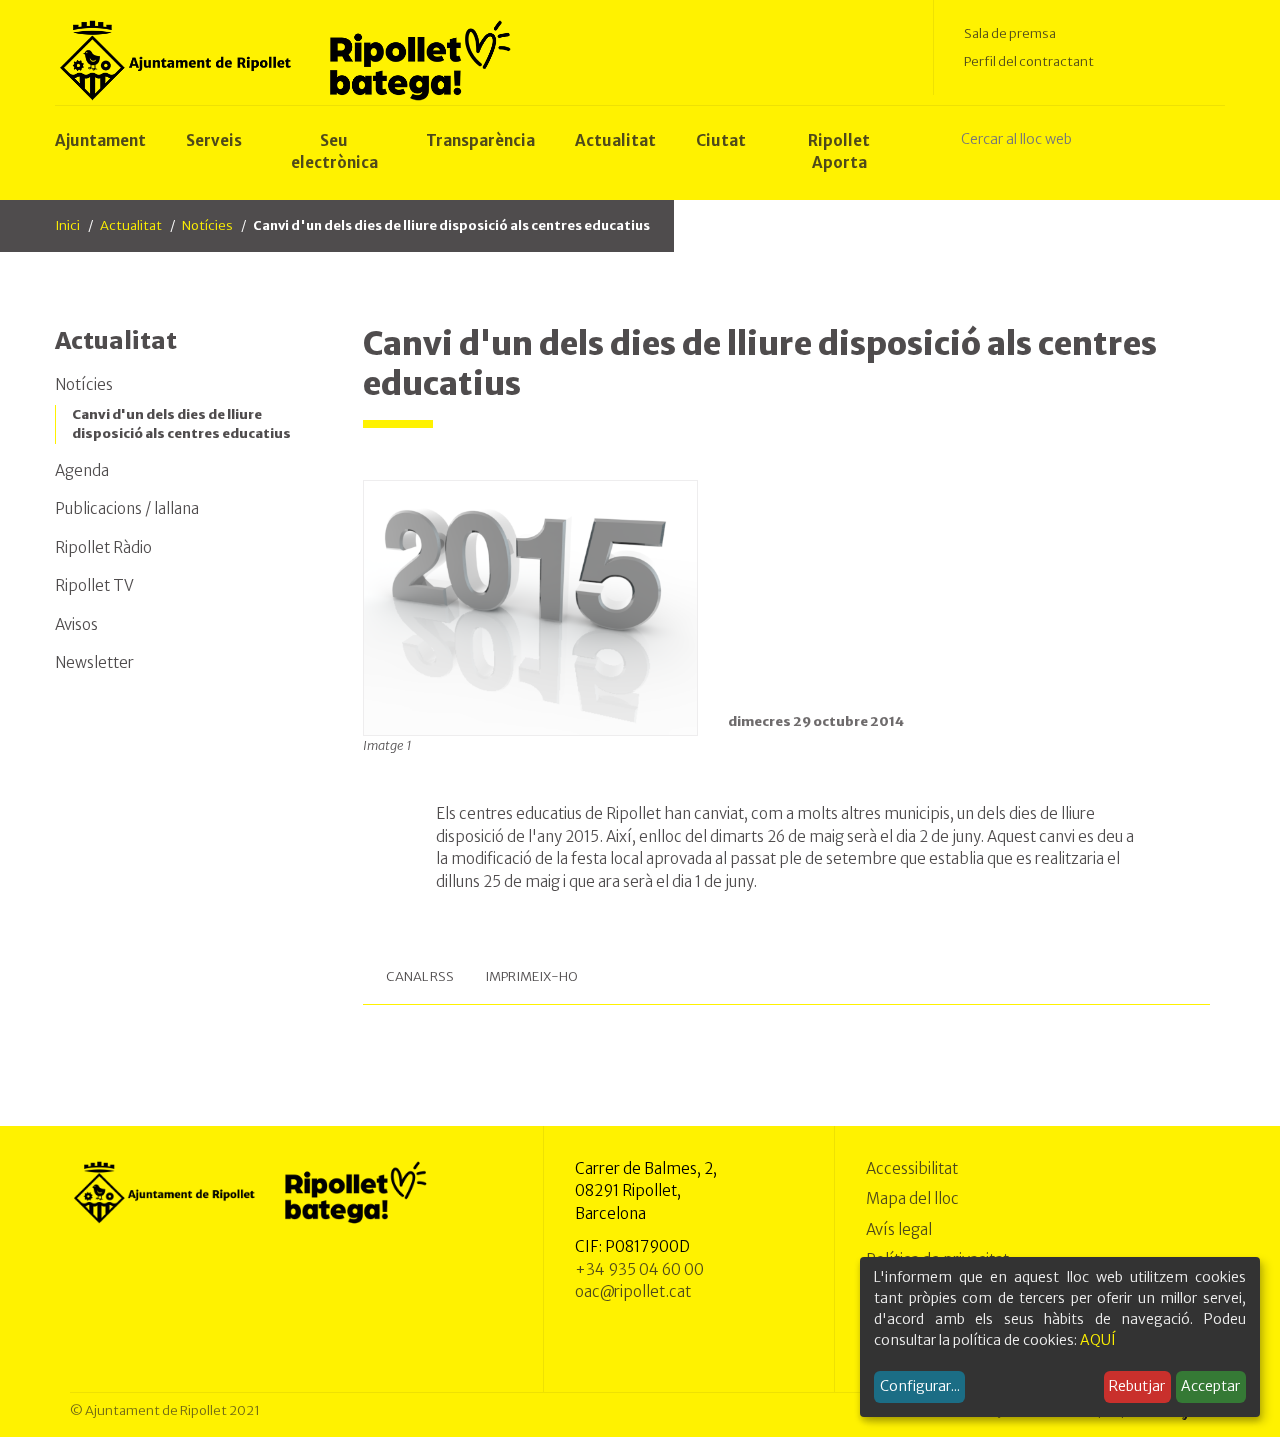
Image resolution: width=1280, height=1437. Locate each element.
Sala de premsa (1010, 33)
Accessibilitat (912, 1168)
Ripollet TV (94, 585)
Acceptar (1210, 1386)
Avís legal (899, 1229)
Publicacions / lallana (127, 508)
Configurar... (920, 1386)
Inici (67, 225)
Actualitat (131, 225)
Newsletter (94, 662)
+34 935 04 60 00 (639, 1269)
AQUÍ (1098, 1340)
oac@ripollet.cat (633, 1291)
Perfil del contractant (1029, 61)
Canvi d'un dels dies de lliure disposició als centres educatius (181, 424)
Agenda (82, 470)
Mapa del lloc (912, 1198)
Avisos (76, 624)
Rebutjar (1137, 1386)
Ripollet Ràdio (103, 547)
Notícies (207, 225)
